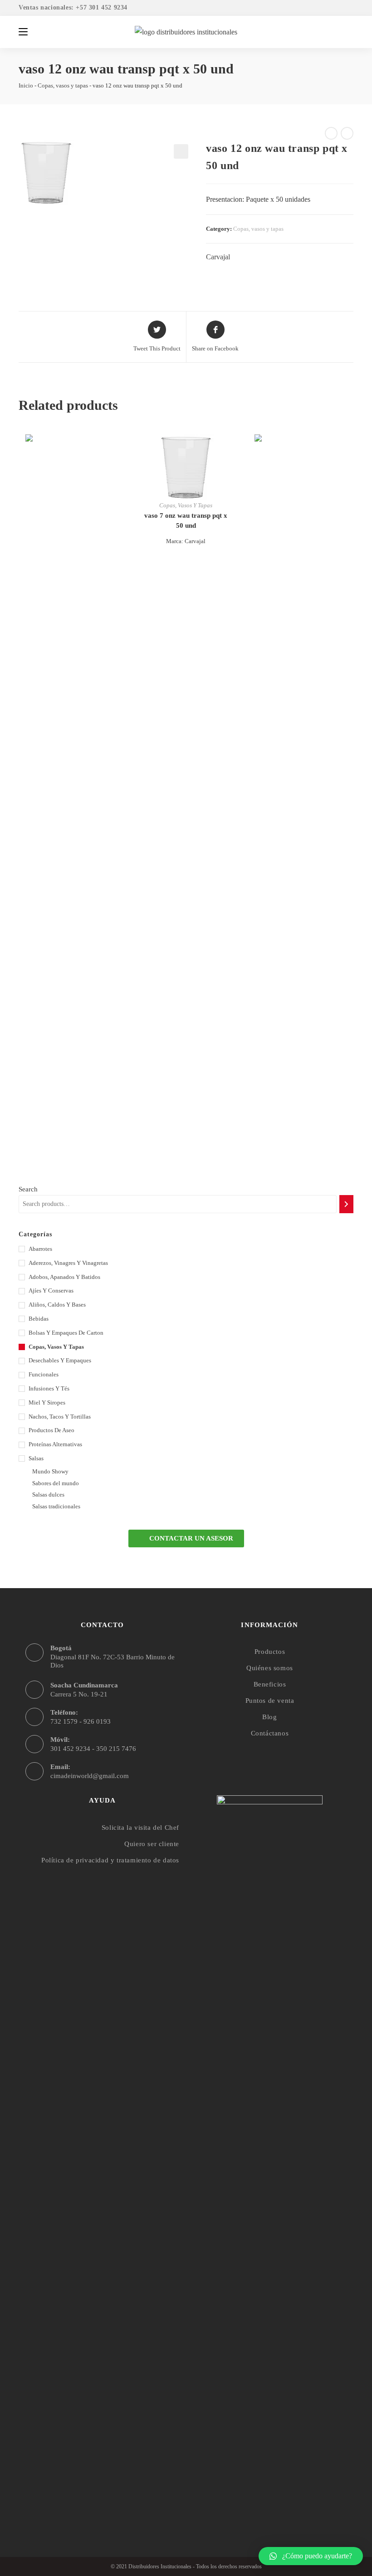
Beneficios (270, 1684)
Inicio (26, 85)
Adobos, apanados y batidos (64, 1277)
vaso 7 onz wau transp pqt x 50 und (186, 521)
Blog (269, 1717)
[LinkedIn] (287, 2498)
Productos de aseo (51, 1430)
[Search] (346, 1204)
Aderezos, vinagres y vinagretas (68, 1263)
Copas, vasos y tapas (63, 85)
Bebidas (39, 1319)
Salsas (36, 1458)
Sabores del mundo (56, 1483)
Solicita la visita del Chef (140, 1828)
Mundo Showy (50, 1471)
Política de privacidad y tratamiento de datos (110, 1860)
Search (28, 1189)
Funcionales (44, 1374)
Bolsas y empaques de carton (66, 1333)
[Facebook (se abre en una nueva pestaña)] (324, 8)
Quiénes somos (270, 1668)
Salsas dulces (48, 1495)
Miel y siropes (47, 1402)
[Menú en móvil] (23, 32)
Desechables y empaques (60, 1360)
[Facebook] (252, 2498)
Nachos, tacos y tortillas (60, 1417)
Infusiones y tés (49, 1388)
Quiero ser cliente (152, 1844)
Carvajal (218, 257)
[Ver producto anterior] (331, 133)
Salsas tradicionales (56, 1506)
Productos (270, 1652)
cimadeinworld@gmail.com (90, 1776)
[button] (186, 1538)
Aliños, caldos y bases (57, 1305)
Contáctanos (270, 1733)
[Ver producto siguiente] (347, 133)
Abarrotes (40, 1249)
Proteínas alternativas (55, 1444)
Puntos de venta (270, 1701)
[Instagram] (270, 2498)
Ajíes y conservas (51, 1290)
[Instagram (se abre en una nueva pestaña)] (337, 8)
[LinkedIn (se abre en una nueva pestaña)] (348, 8)
